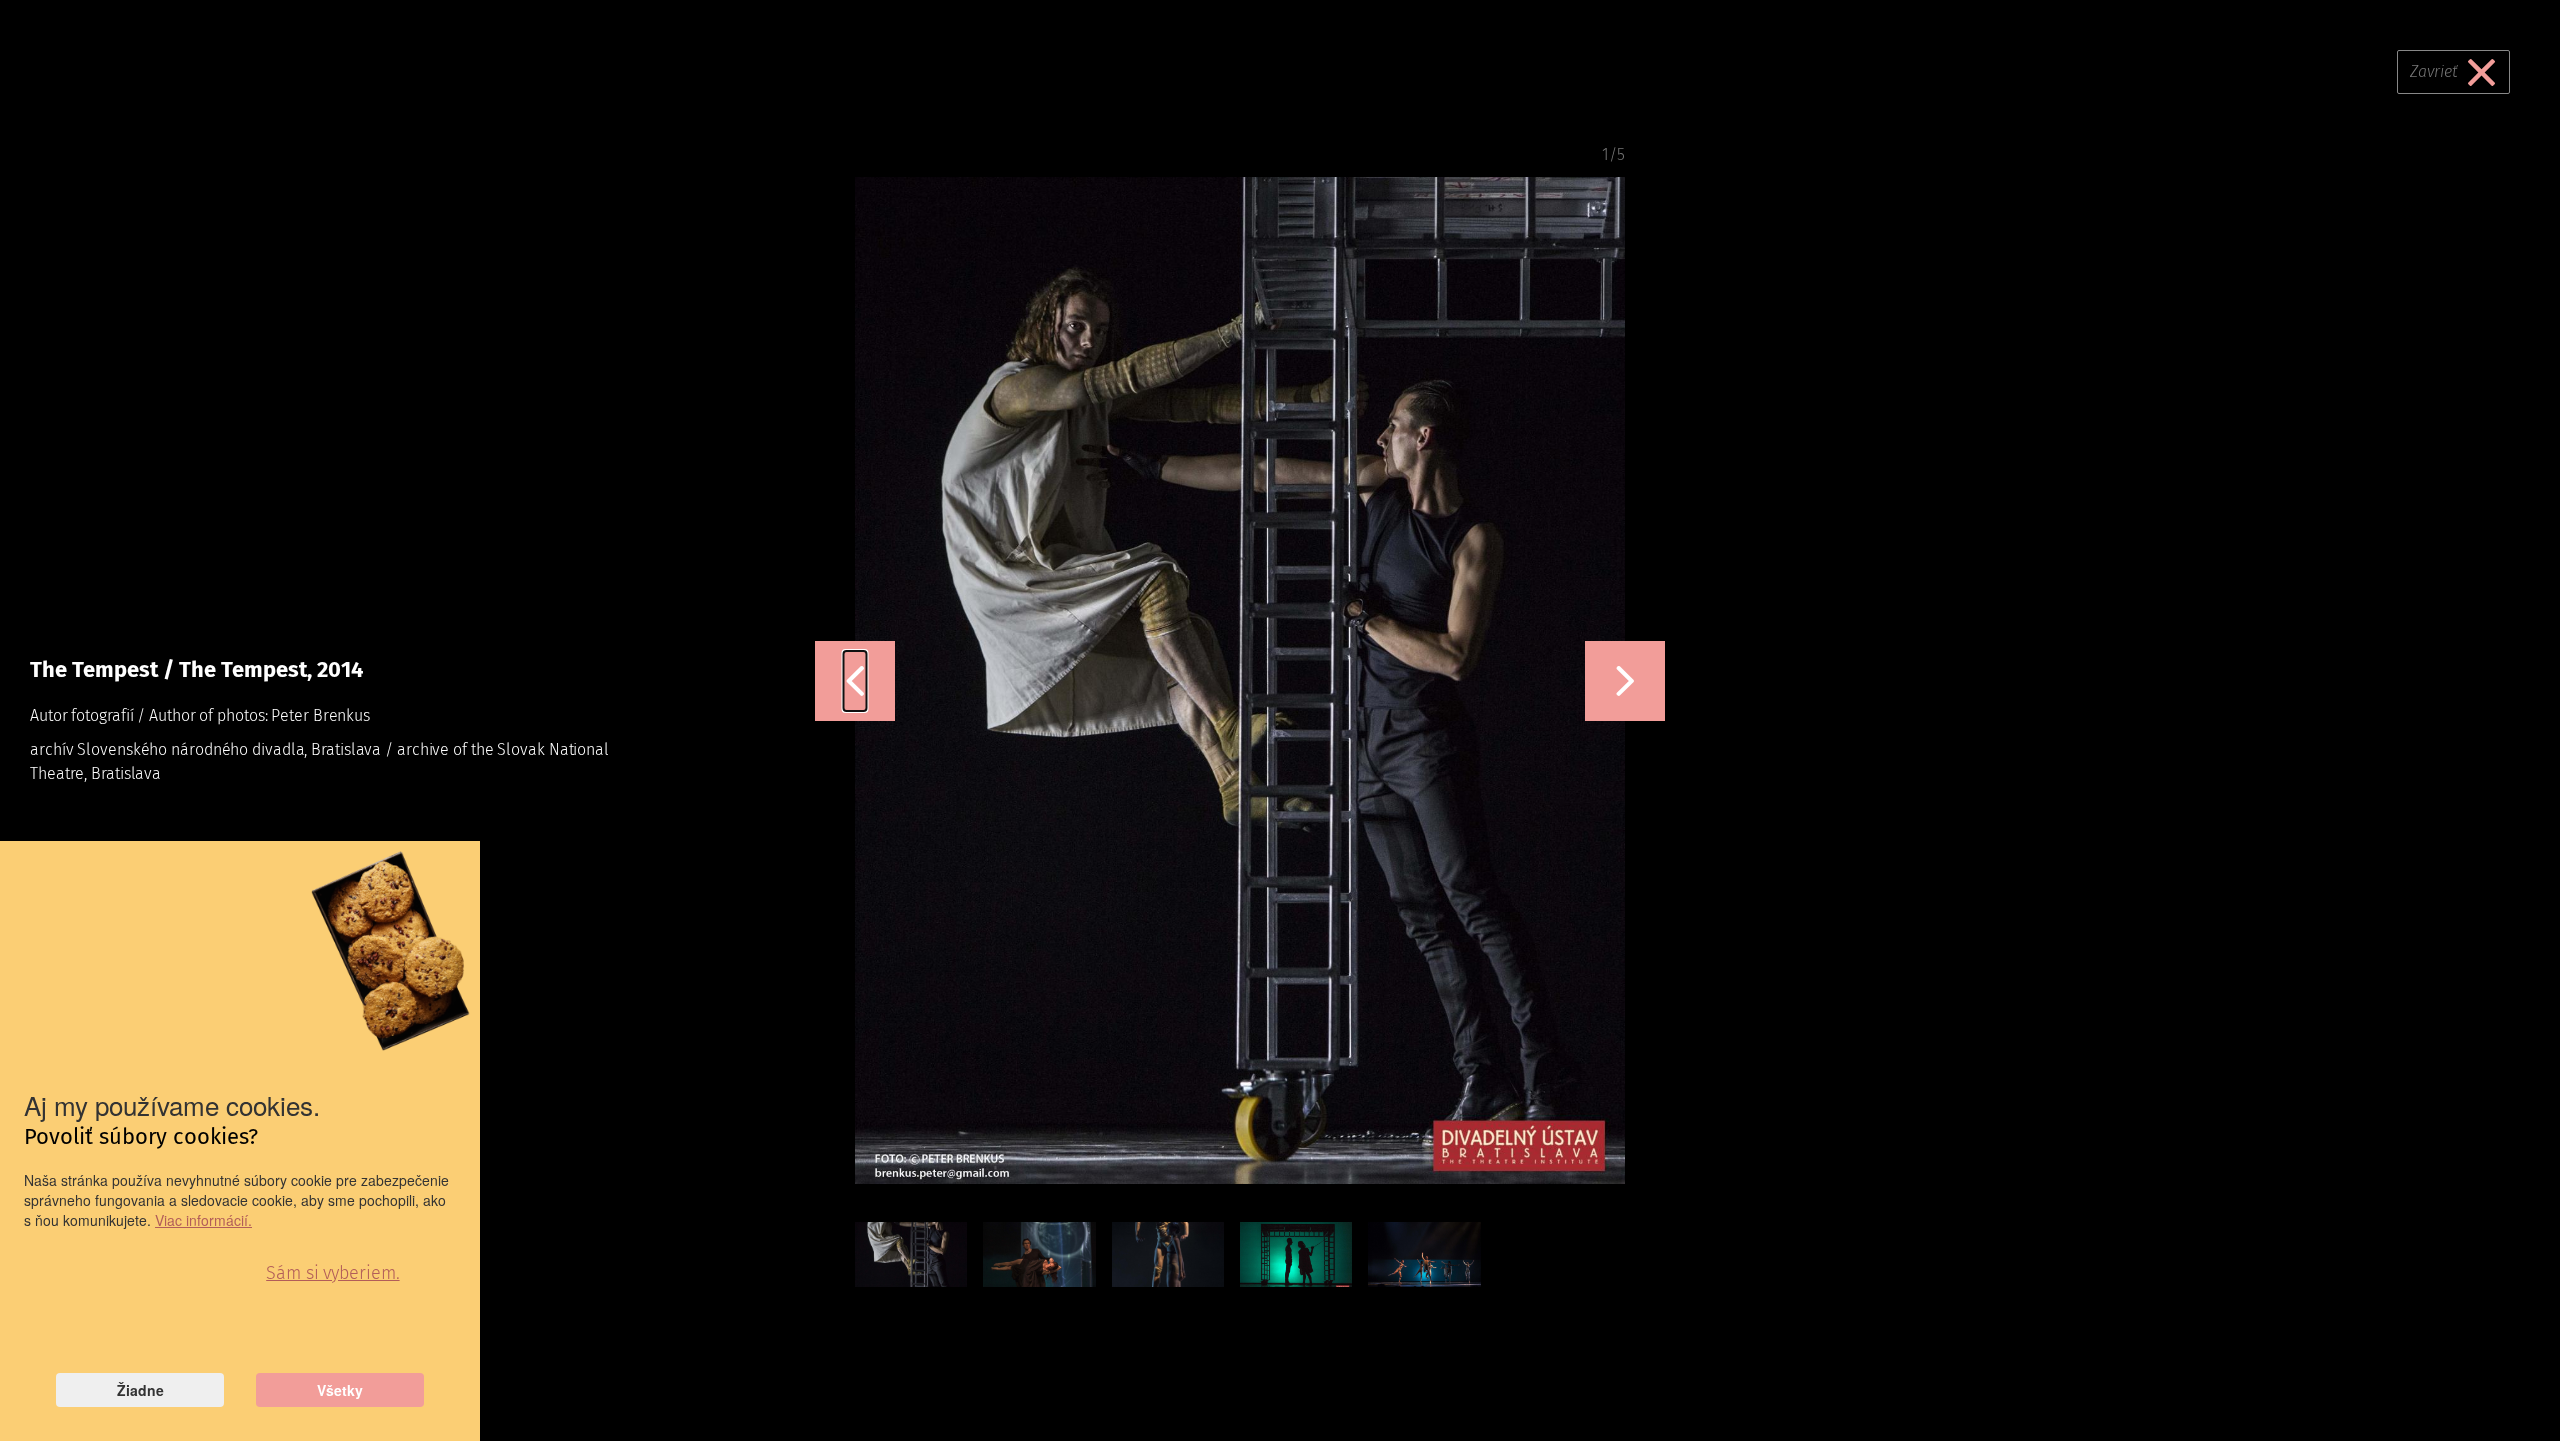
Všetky (340, 1390)
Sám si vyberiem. (332, 1273)
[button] (855, 681)
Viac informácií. (203, 1220)
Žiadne (140, 1390)
